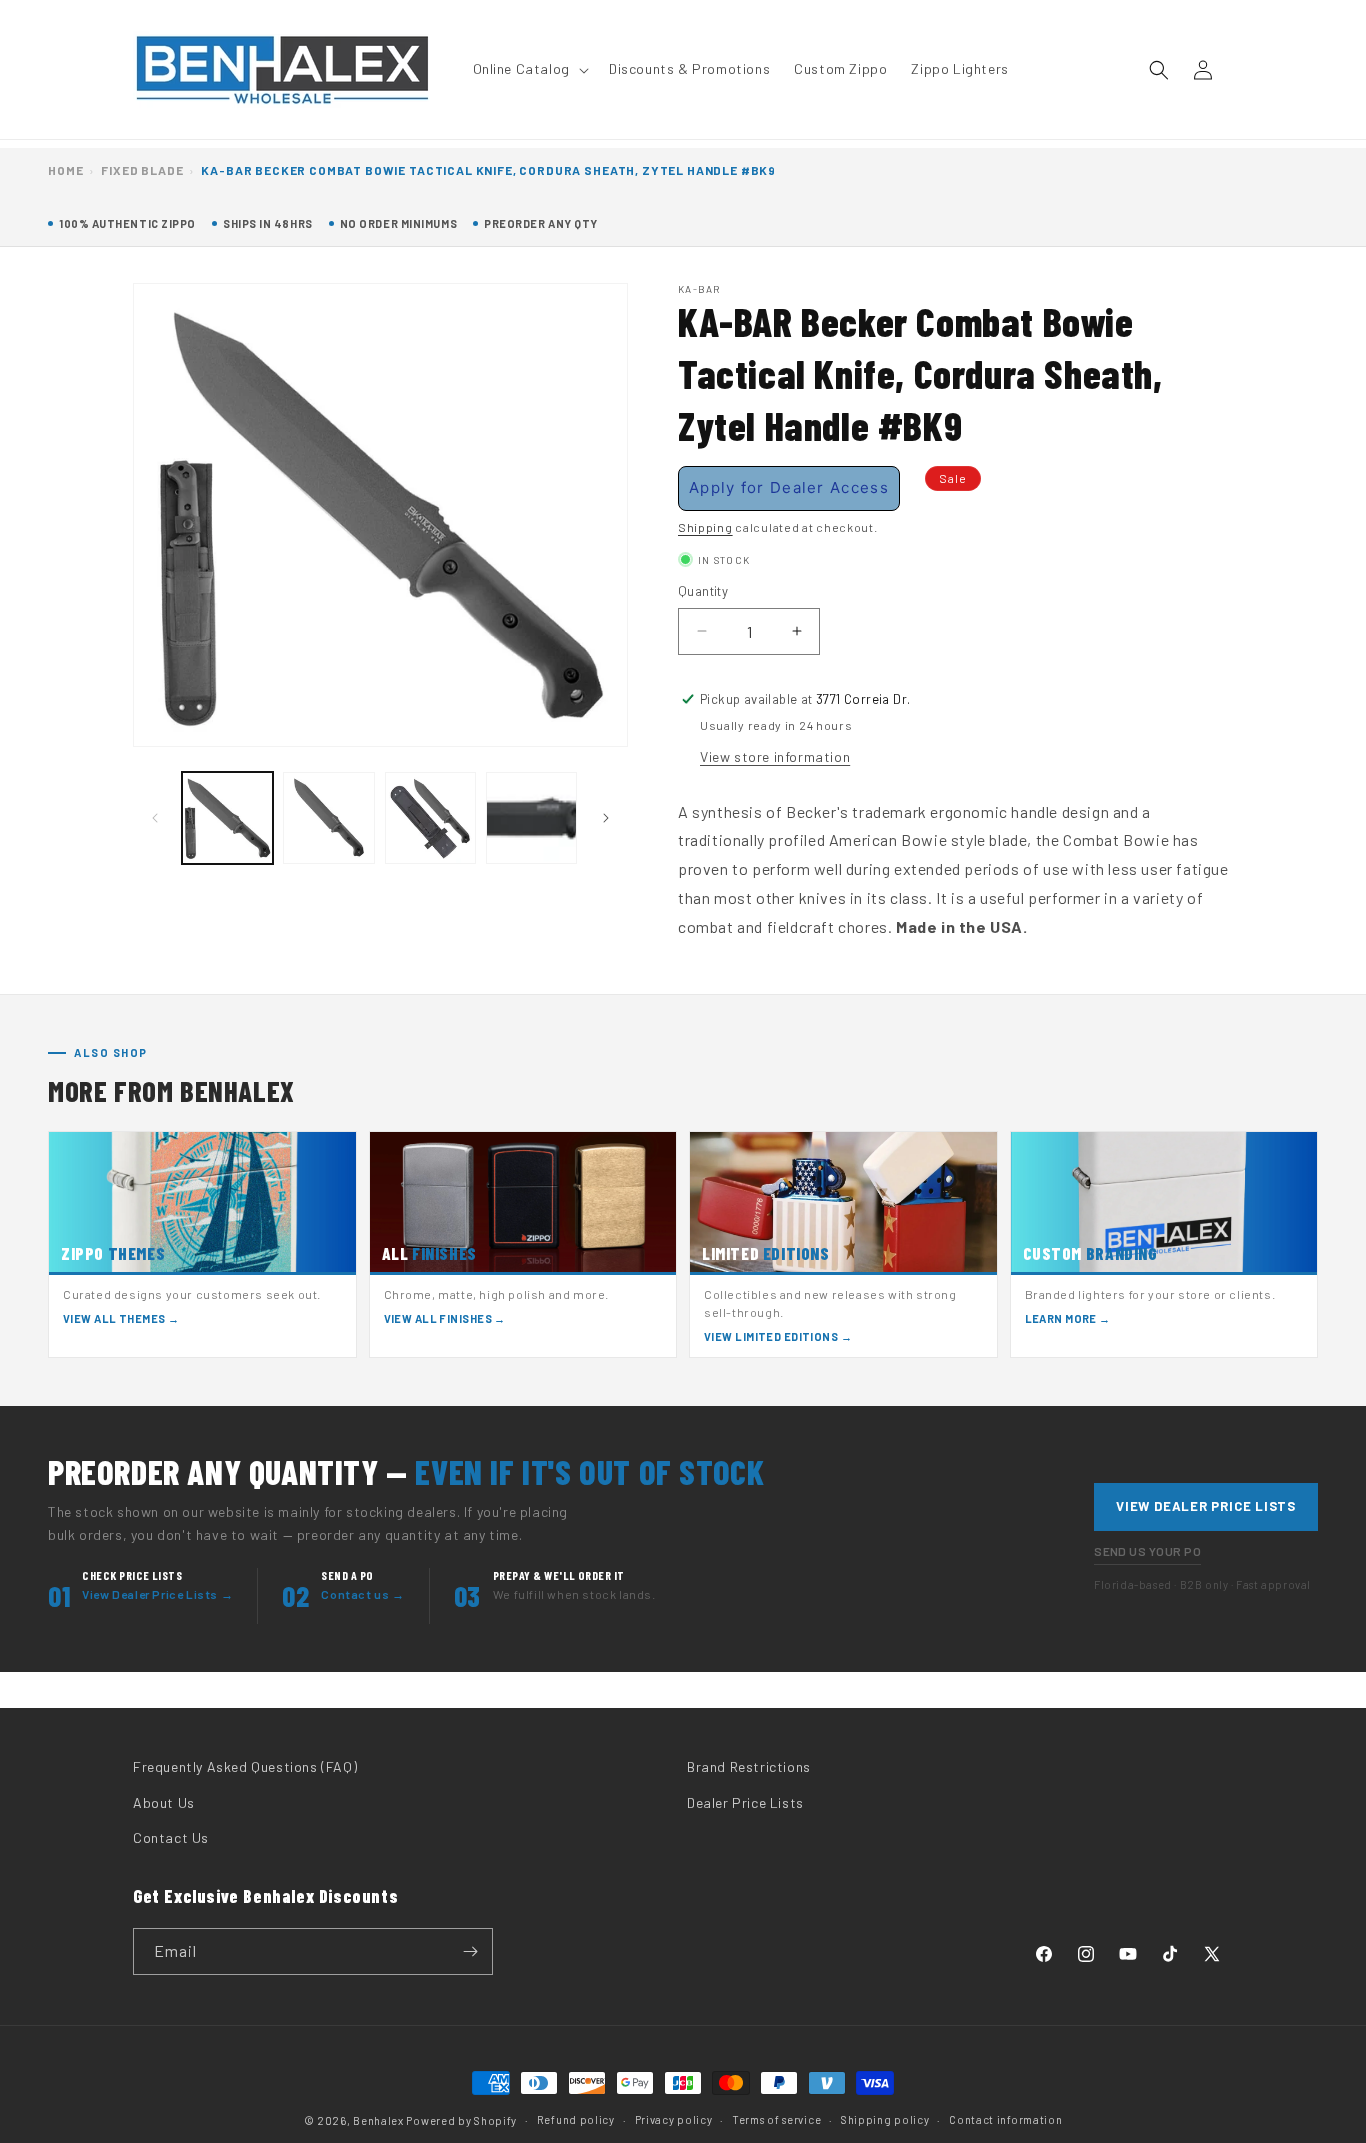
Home (65, 170)
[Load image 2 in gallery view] (328, 817)
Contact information (1005, 2119)
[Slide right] (606, 818)
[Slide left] (155, 818)
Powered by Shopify (461, 2120)
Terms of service (776, 2119)
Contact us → (362, 1594)
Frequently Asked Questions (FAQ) (245, 1766)
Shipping (705, 526)
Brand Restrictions (749, 1766)
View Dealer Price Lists (1206, 1506)
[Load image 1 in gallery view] (227, 817)
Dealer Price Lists (745, 1802)
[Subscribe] (470, 1951)
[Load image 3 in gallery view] (430, 817)
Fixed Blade (142, 170)
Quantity (703, 591)
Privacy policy (674, 2119)
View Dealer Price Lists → (157, 1594)
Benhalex (378, 2120)
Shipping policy (885, 2119)
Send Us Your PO (1147, 1551)
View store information (775, 755)
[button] (529, 69)
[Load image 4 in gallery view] (531, 817)
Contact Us (171, 1837)
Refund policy (576, 2119)
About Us (164, 1802)
